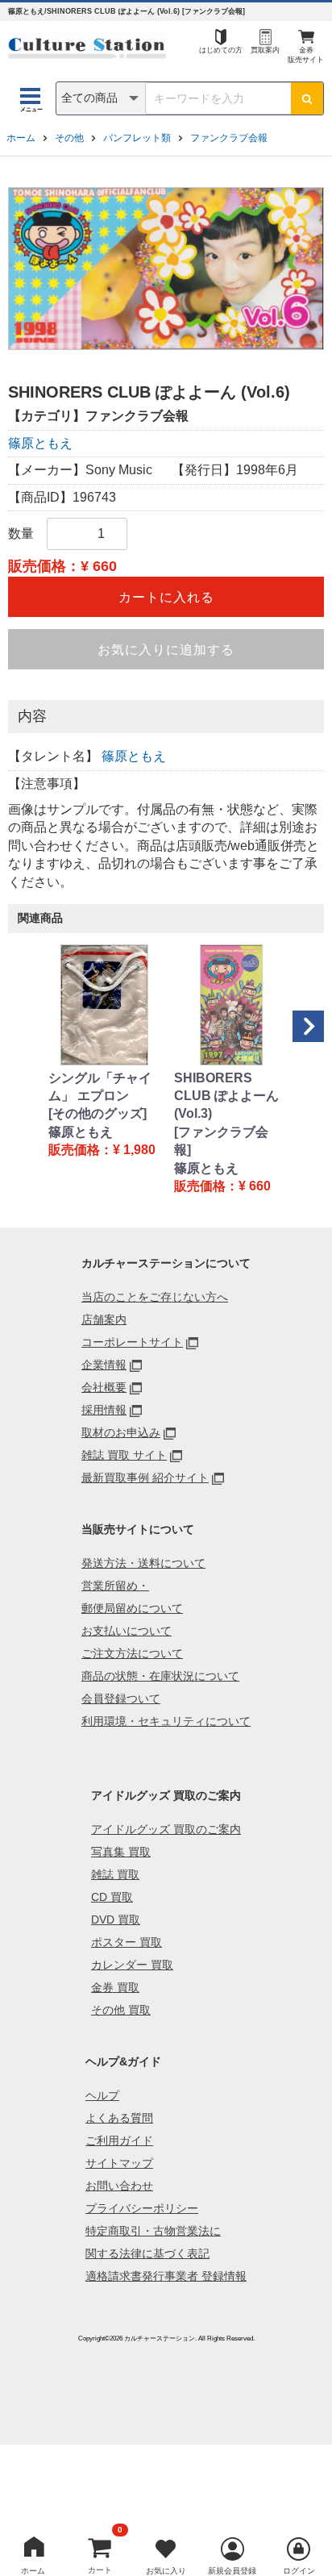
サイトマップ (119, 2163)
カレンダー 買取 (132, 1965)
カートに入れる (166, 597)
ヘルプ (102, 2095)
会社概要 (104, 1387)
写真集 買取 (121, 1852)
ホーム (21, 138)
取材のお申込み (121, 1432)
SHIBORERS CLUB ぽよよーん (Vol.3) (226, 1096)
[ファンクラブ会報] (221, 1141)
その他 (69, 138)
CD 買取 (112, 1897)
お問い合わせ (119, 2186)
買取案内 (265, 50)
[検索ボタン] (307, 98)
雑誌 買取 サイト (124, 1455)
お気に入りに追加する (166, 650)
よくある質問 (119, 2118)
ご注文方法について (132, 1653)
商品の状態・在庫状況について (160, 1676)
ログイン (299, 2571)
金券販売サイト (306, 55)
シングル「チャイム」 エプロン (100, 1087)
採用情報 (104, 1410)
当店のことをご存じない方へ (155, 1297)
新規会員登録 (232, 2571)
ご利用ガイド (119, 2140)
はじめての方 (221, 50)
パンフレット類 (137, 138)
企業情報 (104, 1365)
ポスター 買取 (127, 1942)
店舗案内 (104, 1319)
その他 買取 (121, 2010)
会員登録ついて (121, 1699)
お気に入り (166, 2571)
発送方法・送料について (143, 1563)
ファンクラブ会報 (229, 138)
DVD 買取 (116, 1919)
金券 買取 (115, 1987)
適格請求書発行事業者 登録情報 (166, 2276)
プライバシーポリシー (142, 2208)
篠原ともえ (40, 443)
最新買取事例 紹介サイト (145, 1478)
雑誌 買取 (115, 1874)
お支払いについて (127, 1631)
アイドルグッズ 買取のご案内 (166, 1829)
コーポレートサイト (132, 1342)
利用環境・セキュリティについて (166, 1721)
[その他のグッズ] (98, 1113)
